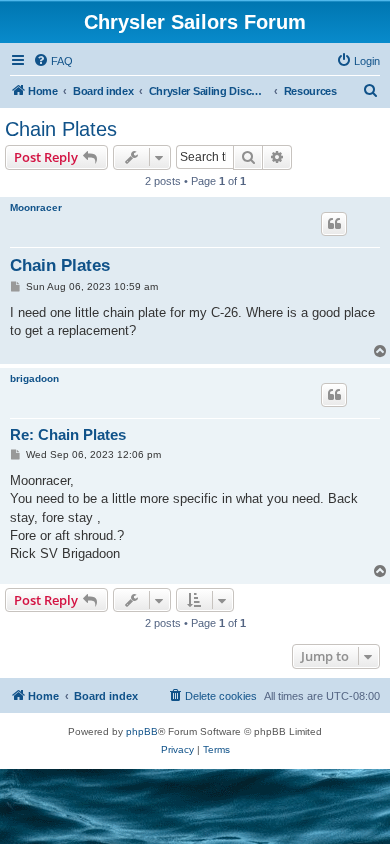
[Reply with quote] (334, 224)
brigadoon (34, 378)
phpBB (142, 731)
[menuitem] (53, 61)
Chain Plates (61, 129)
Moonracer (36, 207)
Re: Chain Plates (68, 434)
